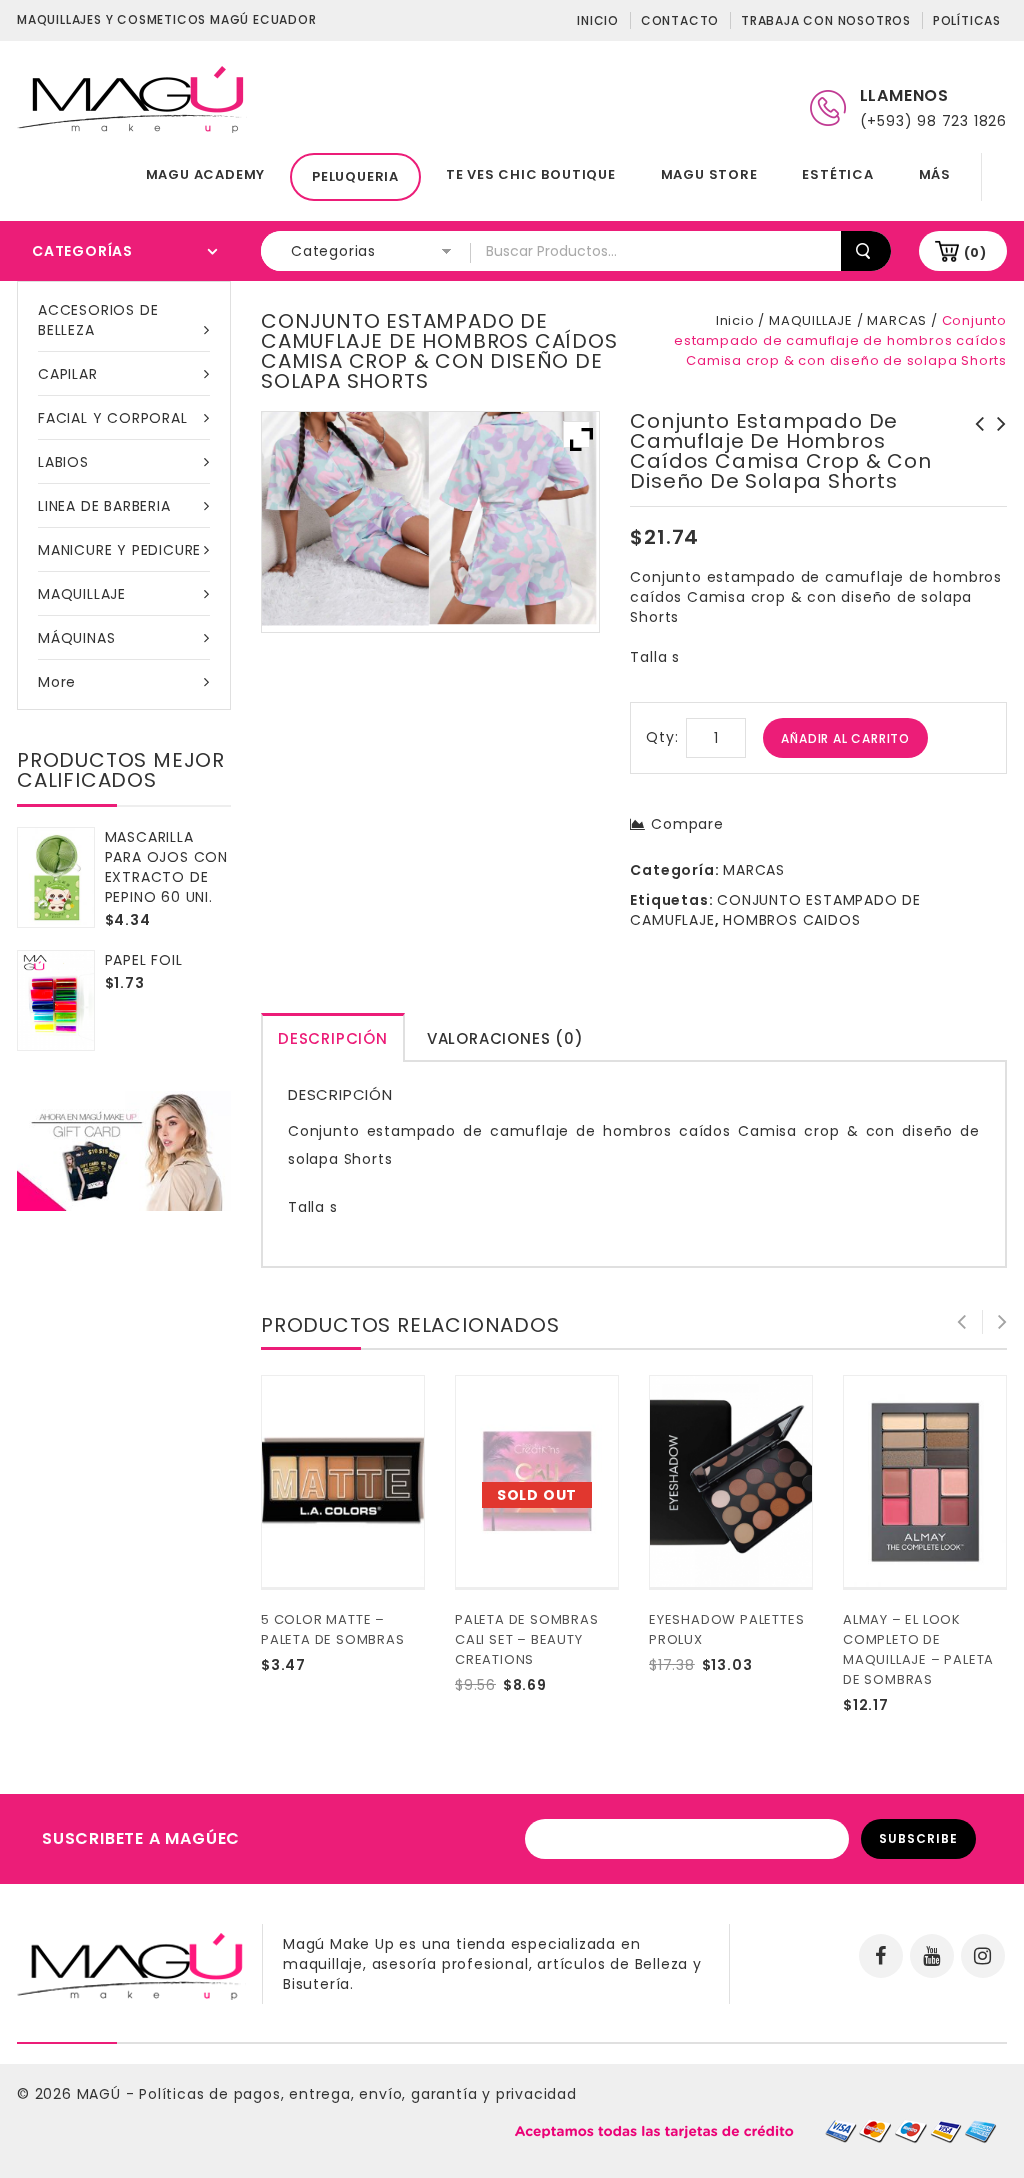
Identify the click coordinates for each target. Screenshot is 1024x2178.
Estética (837, 174)
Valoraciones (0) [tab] (505, 1038)
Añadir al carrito (845, 738)
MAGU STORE (709, 174)
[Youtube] (932, 1956)
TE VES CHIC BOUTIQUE (531, 174)
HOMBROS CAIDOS (791, 920)
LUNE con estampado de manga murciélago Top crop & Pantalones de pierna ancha (974, 454)
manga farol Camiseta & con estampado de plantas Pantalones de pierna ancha (996, 454)
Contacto (680, 20)
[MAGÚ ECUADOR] (132, 98)
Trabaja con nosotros (826, 20)
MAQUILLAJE (82, 594)
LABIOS (63, 462)
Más (935, 174)
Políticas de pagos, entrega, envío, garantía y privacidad (358, 2094)
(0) (975, 252)
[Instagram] (983, 1956)
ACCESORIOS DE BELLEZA (98, 320)
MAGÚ (101, 2094)
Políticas (967, 20)
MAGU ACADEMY (206, 174)
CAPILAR (68, 374)
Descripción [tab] (333, 1038)
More (57, 682)
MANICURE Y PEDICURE (119, 550)
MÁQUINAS (76, 638)
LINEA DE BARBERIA (104, 506)
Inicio (598, 20)
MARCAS (897, 320)
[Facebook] (881, 1956)
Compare (687, 824)
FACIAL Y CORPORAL (113, 418)
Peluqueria (355, 176)
